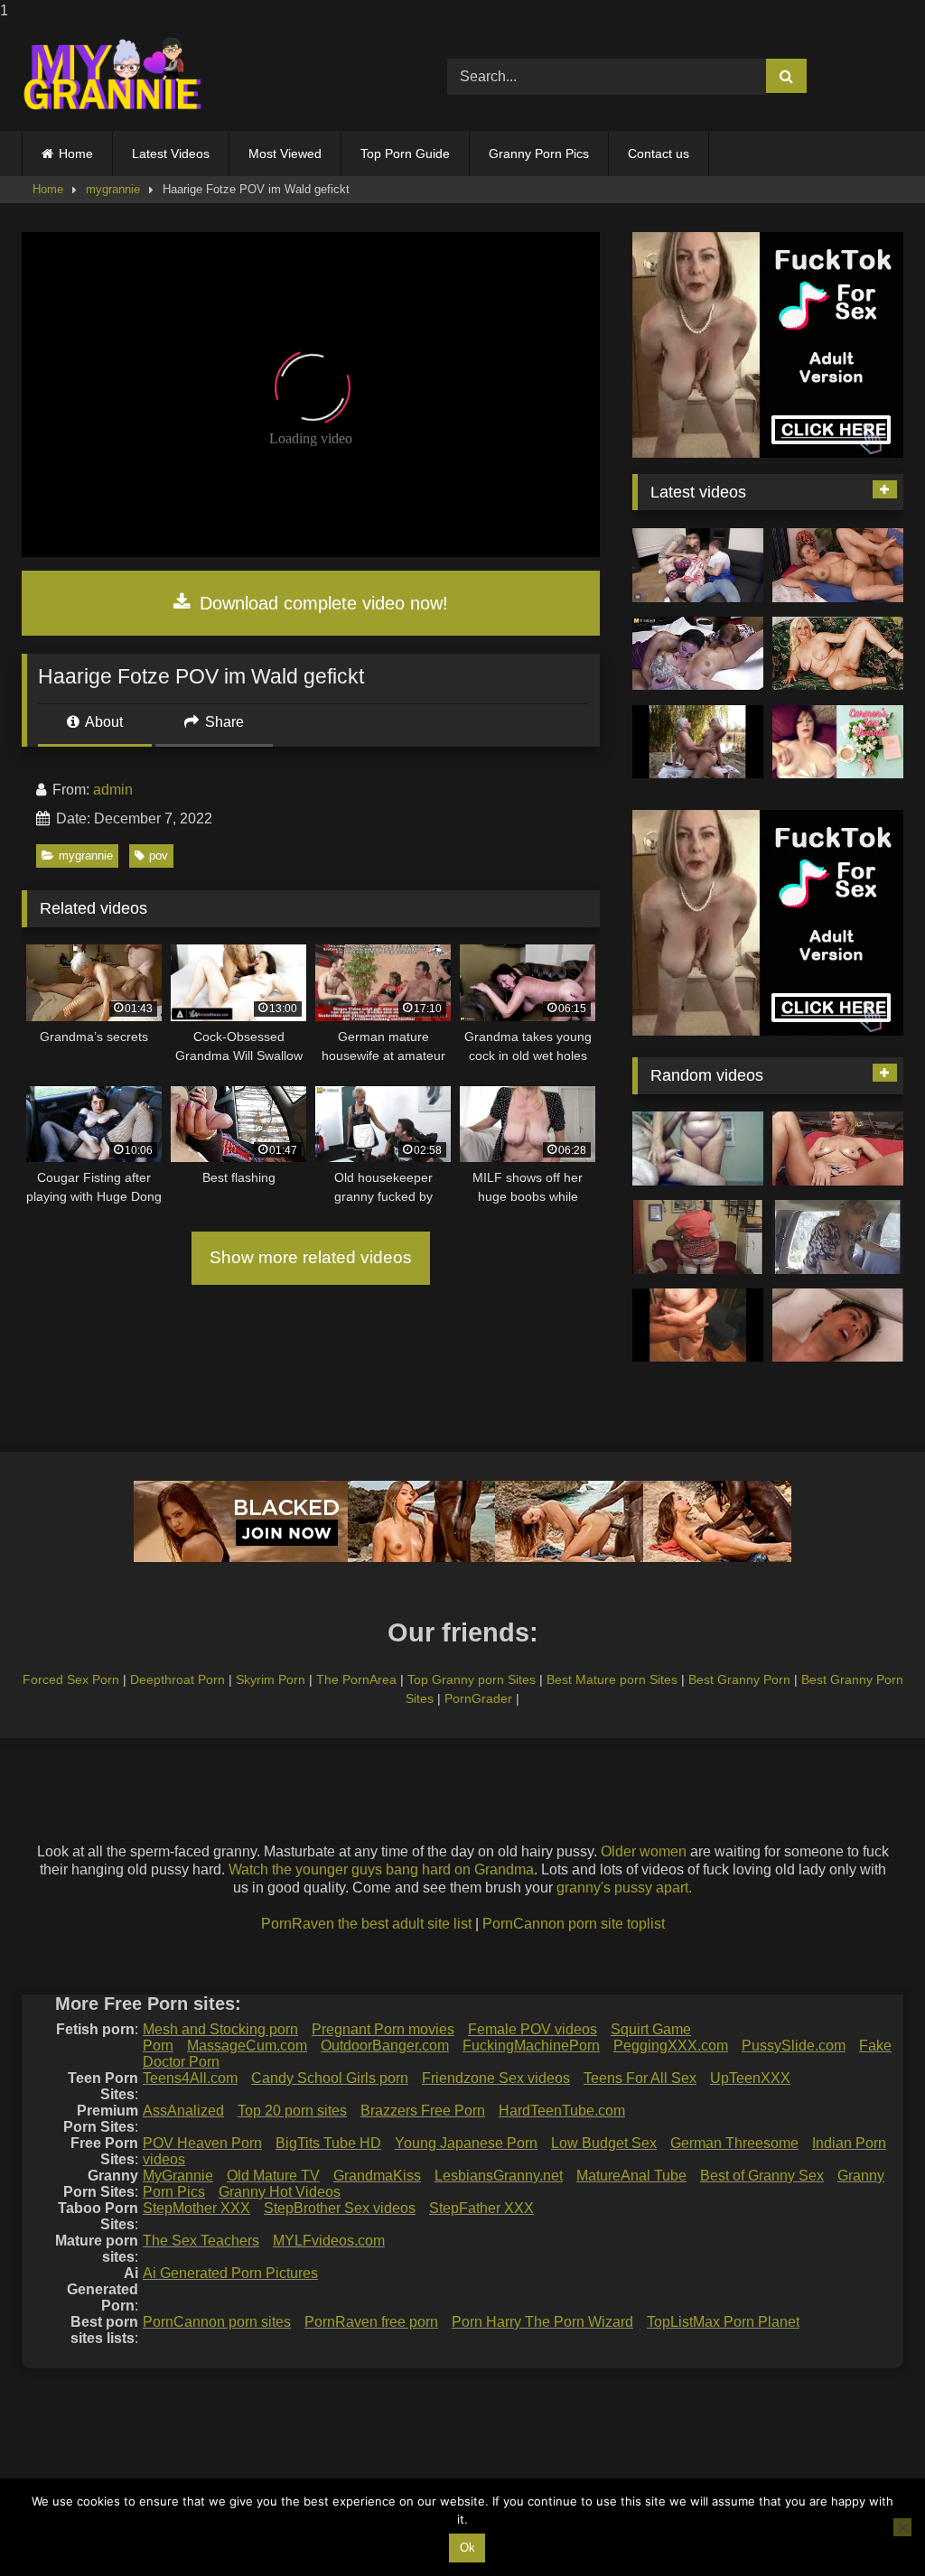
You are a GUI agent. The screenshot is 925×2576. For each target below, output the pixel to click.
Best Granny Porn (739, 1679)
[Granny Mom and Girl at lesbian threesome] (698, 654)
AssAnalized (183, 2111)
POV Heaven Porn (202, 2143)
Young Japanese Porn (466, 2143)
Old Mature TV (273, 2176)
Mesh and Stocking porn (220, 2029)
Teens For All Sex (640, 2078)
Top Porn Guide (405, 153)
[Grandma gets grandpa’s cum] (698, 1149)
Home (76, 153)
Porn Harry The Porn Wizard (542, 2322)
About (103, 722)
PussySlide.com (794, 2046)
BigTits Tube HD (328, 2143)
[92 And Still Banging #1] (698, 1325)
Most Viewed (285, 153)
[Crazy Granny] (838, 1325)
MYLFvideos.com (329, 2241)
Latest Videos (171, 153)
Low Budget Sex (604, 2143)
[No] (902, 2527)
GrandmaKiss (377, 2176)
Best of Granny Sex (762, 2176)
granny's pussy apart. (624, 1888)
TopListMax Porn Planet (723, 2322)
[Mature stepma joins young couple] (698, 565)
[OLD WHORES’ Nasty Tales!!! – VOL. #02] (698, 1237)
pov (159, 856)
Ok (467, 2548)
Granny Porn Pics (539, 153)
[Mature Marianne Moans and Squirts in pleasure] (838, 654)
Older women (644, 1851)
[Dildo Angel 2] (838, 742)
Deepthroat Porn (178, 1679)
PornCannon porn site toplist (574, 1924)
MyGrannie (178, 2176)
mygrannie (113, 189)
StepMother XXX (196, 2208)
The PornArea (356, 1679)
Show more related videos (311, 1257)
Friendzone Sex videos (496, 2078)
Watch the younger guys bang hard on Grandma (381, 1869)
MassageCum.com (247, 2046)
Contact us (659, 153)
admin (113, 790)
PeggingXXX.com (671, 2046)
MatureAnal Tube (631, 2176)
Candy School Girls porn (330, 2078)
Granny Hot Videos (280, 2192)
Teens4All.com (190, 2078)
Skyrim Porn (271, 1679)
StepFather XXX (481, 2208)
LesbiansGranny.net (499, 2176)
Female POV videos (533, 2029)
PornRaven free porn (371, 2322)
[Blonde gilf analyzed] (838, 1149)
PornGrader (478, 1698)
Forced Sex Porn (71, 1679)
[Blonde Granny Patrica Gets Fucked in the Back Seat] (838, 1237)
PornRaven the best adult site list (366, 1924)
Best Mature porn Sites (612, 1679)
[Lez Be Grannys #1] (698, 742)
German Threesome (734, 2143)
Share (223, 722)
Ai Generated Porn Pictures (230, 2273)
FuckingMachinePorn (531, 2046)
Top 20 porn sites (292, 2111)
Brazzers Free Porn (423, 2111)
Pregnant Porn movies (383, 2029)
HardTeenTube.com (562, 2111)
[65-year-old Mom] (838, 565)
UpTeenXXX (750, 2078)
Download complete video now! (321, 603)
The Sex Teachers (201, 2241)
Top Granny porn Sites (472, 1679)
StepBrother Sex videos (340, 2208)
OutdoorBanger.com (385, 2046)
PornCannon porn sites (217, 2322)
